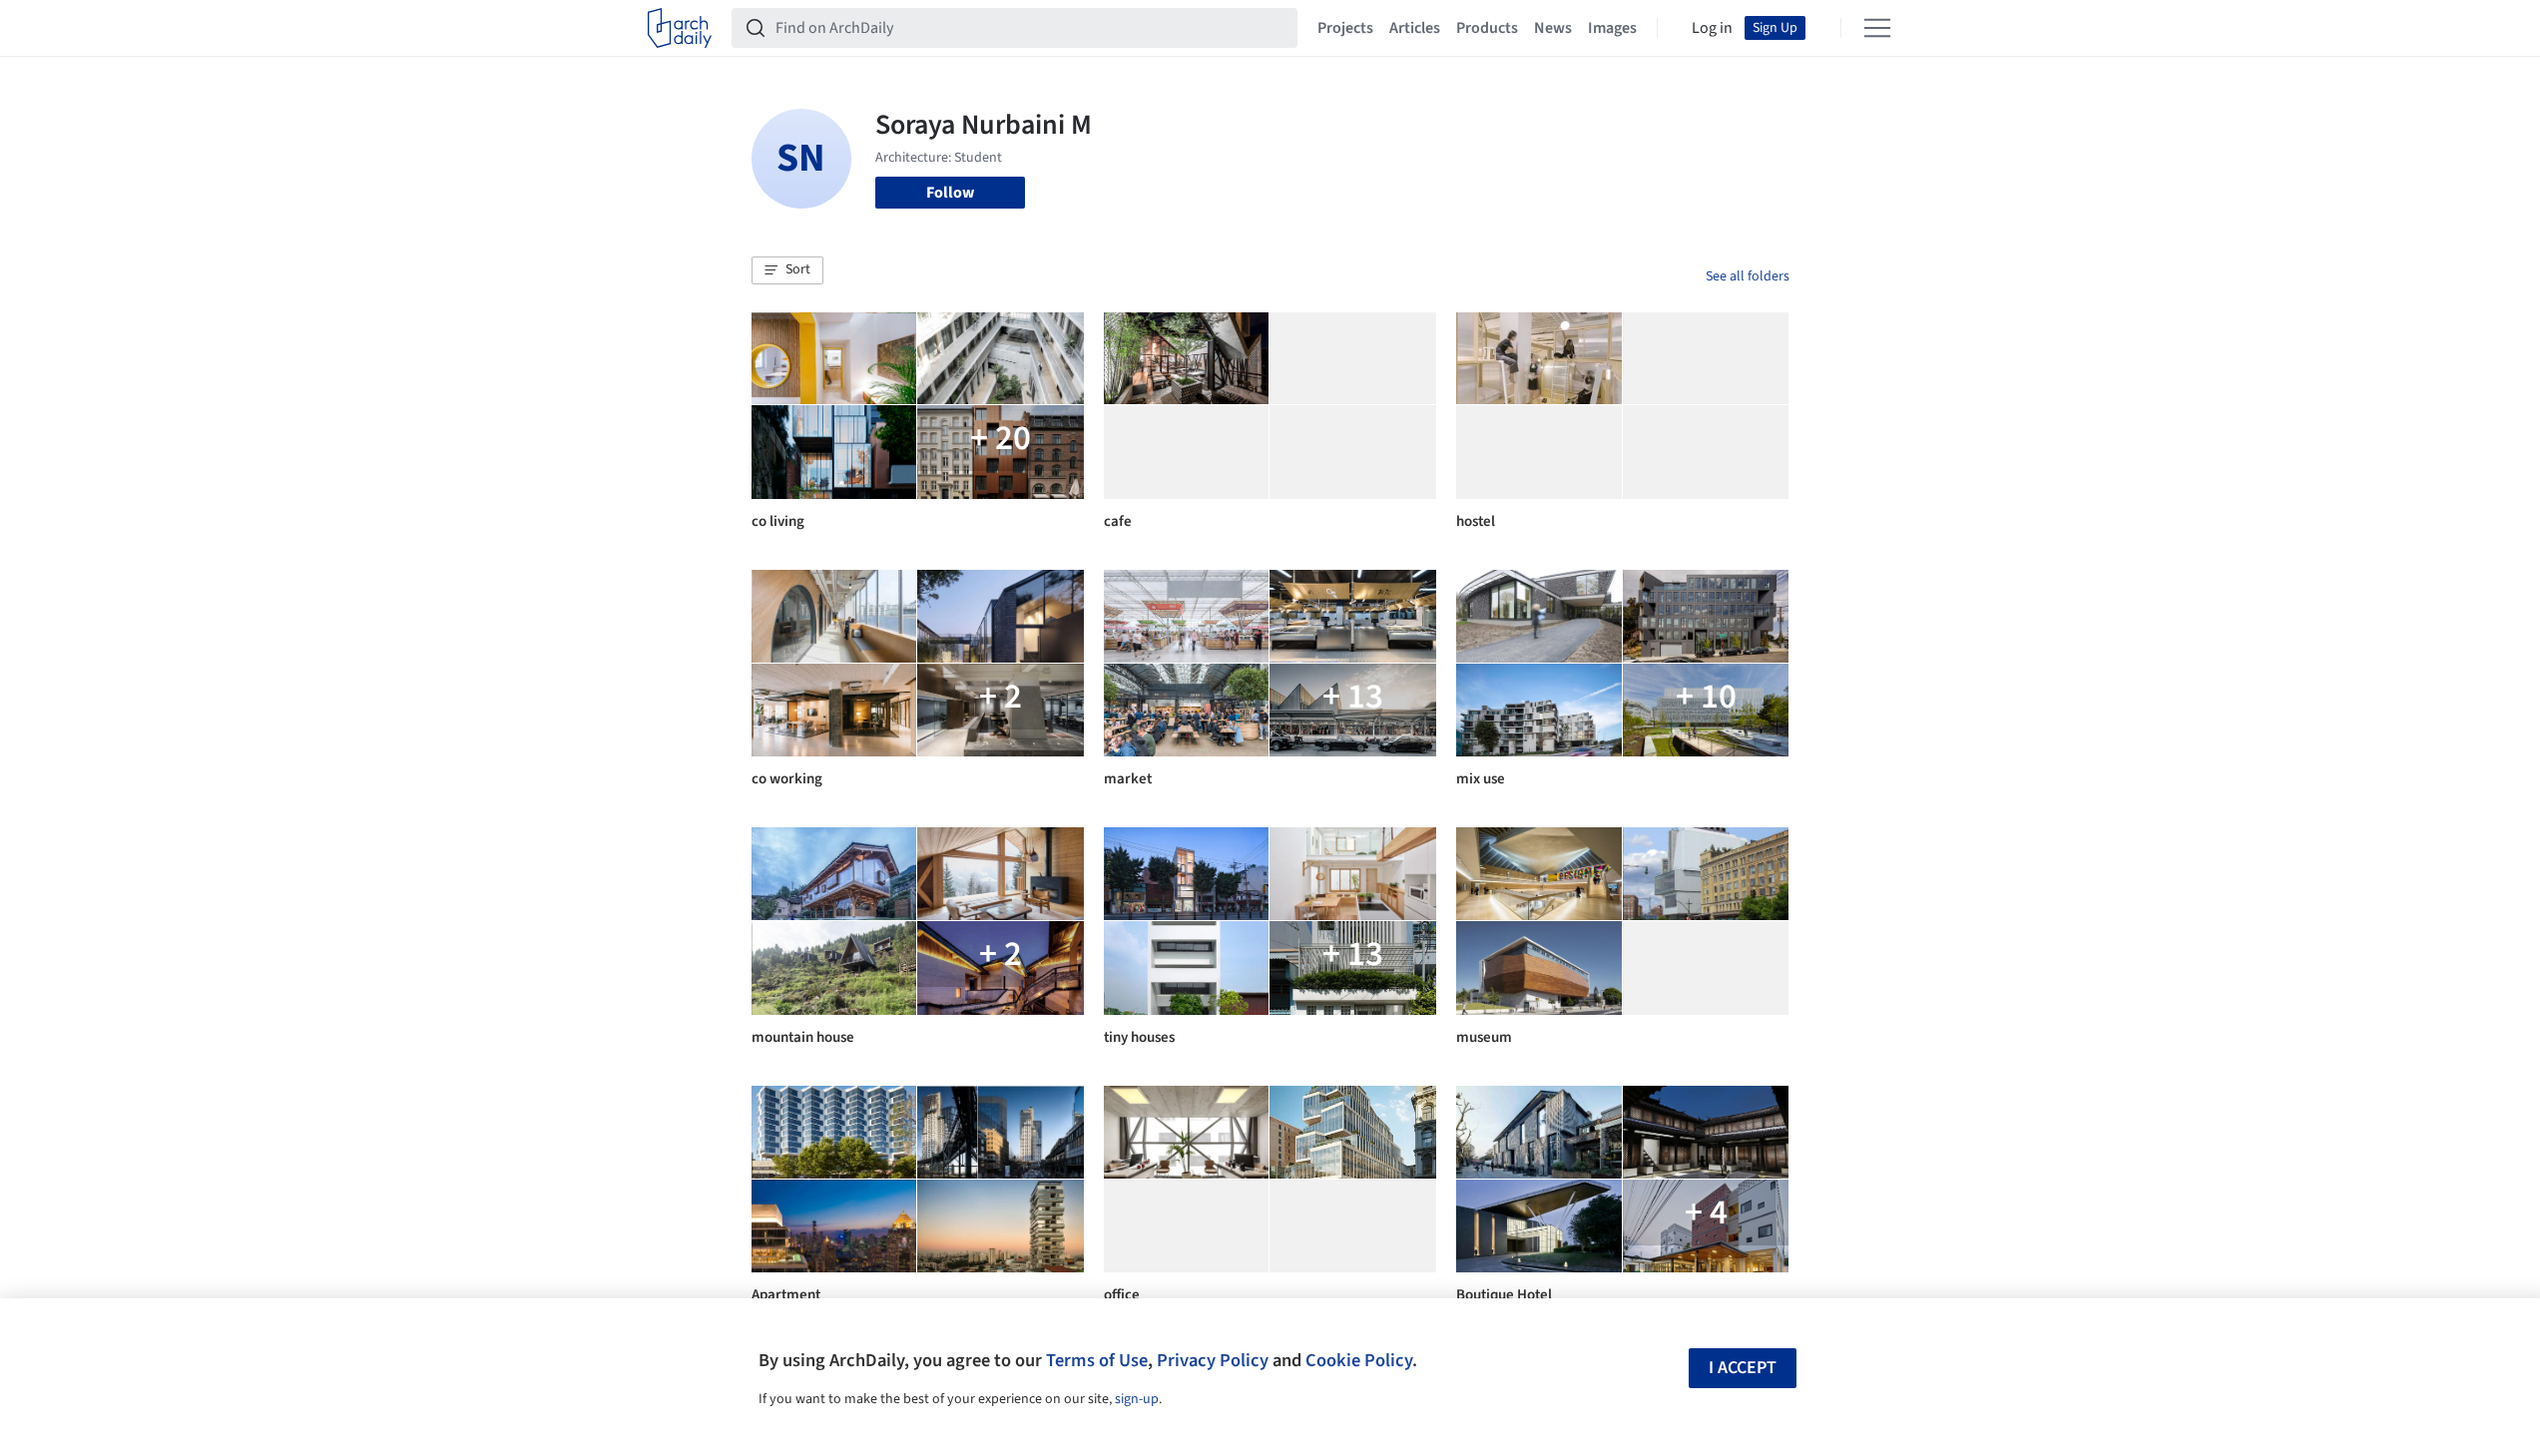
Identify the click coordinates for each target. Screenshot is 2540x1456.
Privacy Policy (1213, 1360)
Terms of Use (1097, 1360)
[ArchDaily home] (680, 28)
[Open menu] (1877, 28)
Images (1612, 28)
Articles (1415, 28)
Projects (1345, 28)
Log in (1712, 28)
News (1553, 28)
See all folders (1748, 276)
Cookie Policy (1359, 1360)
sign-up (1137, 1399)
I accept (1743, 1368)
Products (1487, 28)
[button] (787, 270)
